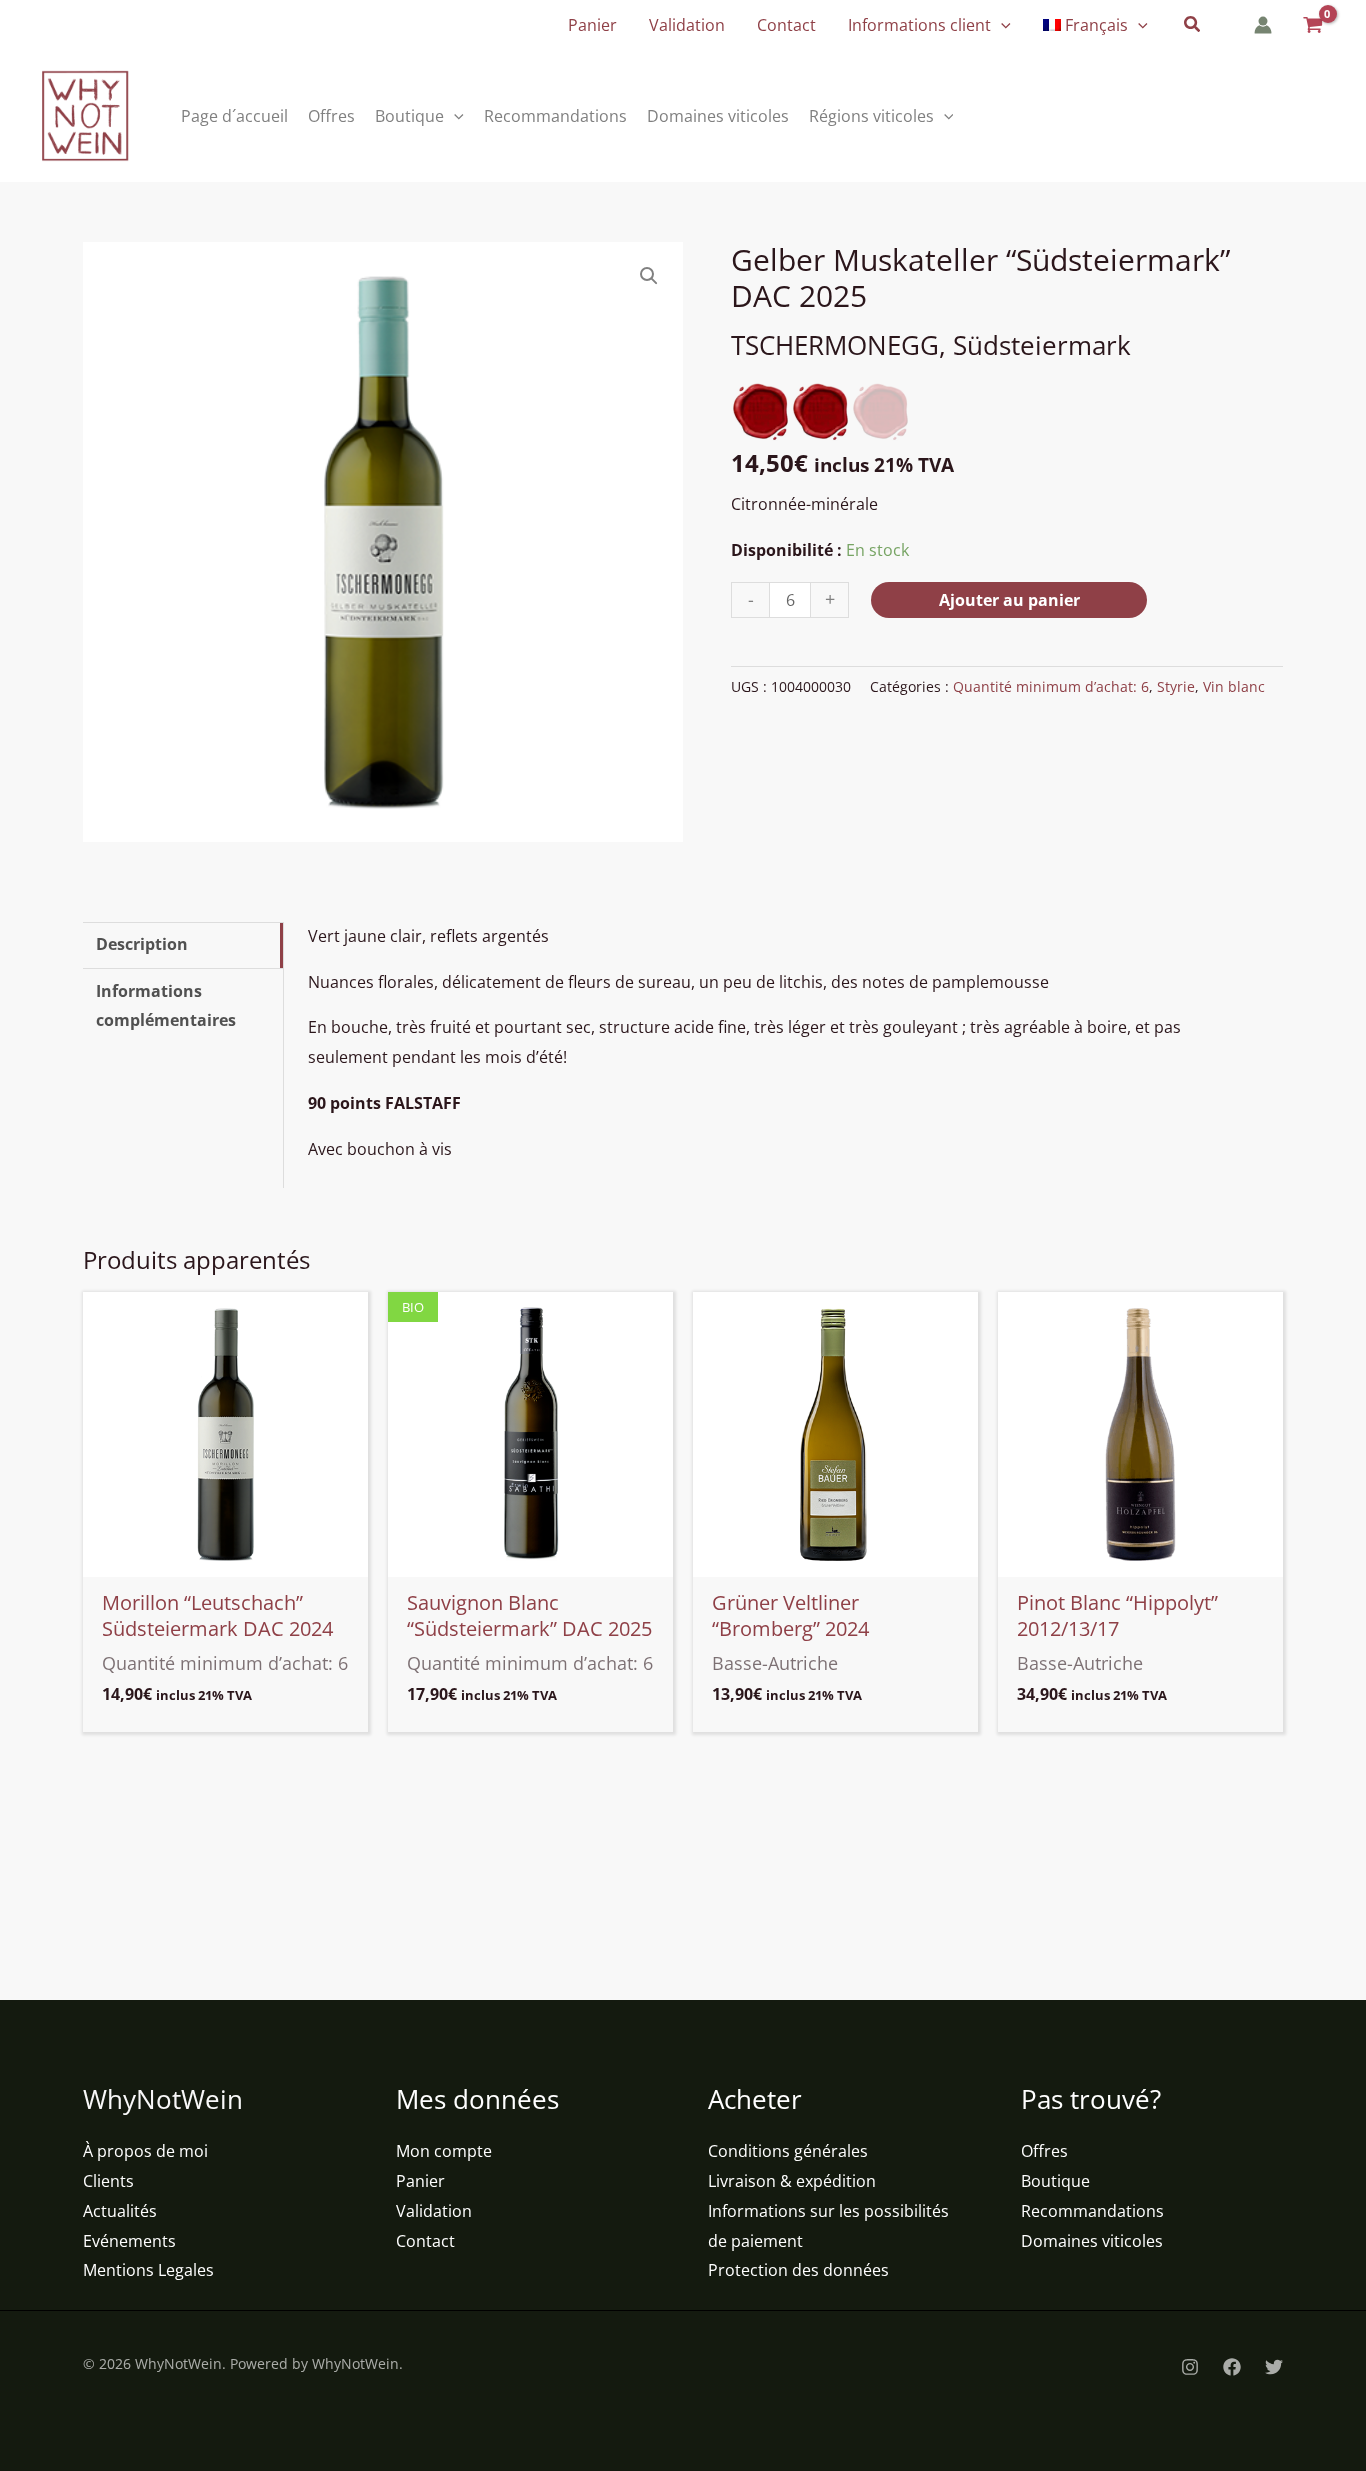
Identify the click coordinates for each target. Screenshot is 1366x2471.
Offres (1044, 2151)
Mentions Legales (148, 2270)
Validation (434, 2211)
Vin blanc (1234, 686)
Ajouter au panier (1009, 600)
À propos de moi (145, 2151)
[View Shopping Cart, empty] (1311, 25)
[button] (1001, 25)
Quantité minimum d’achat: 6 (1051, 686)
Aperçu (226, 1559)
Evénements (129, 2241)
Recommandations (1092, 2211)
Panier (420, 2181)
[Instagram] (1190, 2367)
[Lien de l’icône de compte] (1263, 25)
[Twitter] (1274, 2367)
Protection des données (798, 2270)
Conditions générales (788, 2151)
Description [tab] (142, 944)
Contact (425, 2241)
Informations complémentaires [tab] (166, 1006)
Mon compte (444, 2151)
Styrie (1176, 686)
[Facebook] (1232, 2367)
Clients (108, 2181)
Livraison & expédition (792, 2181)
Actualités (120, 2211)
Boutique (1055, 2181)
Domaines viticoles (1092, 2241)
